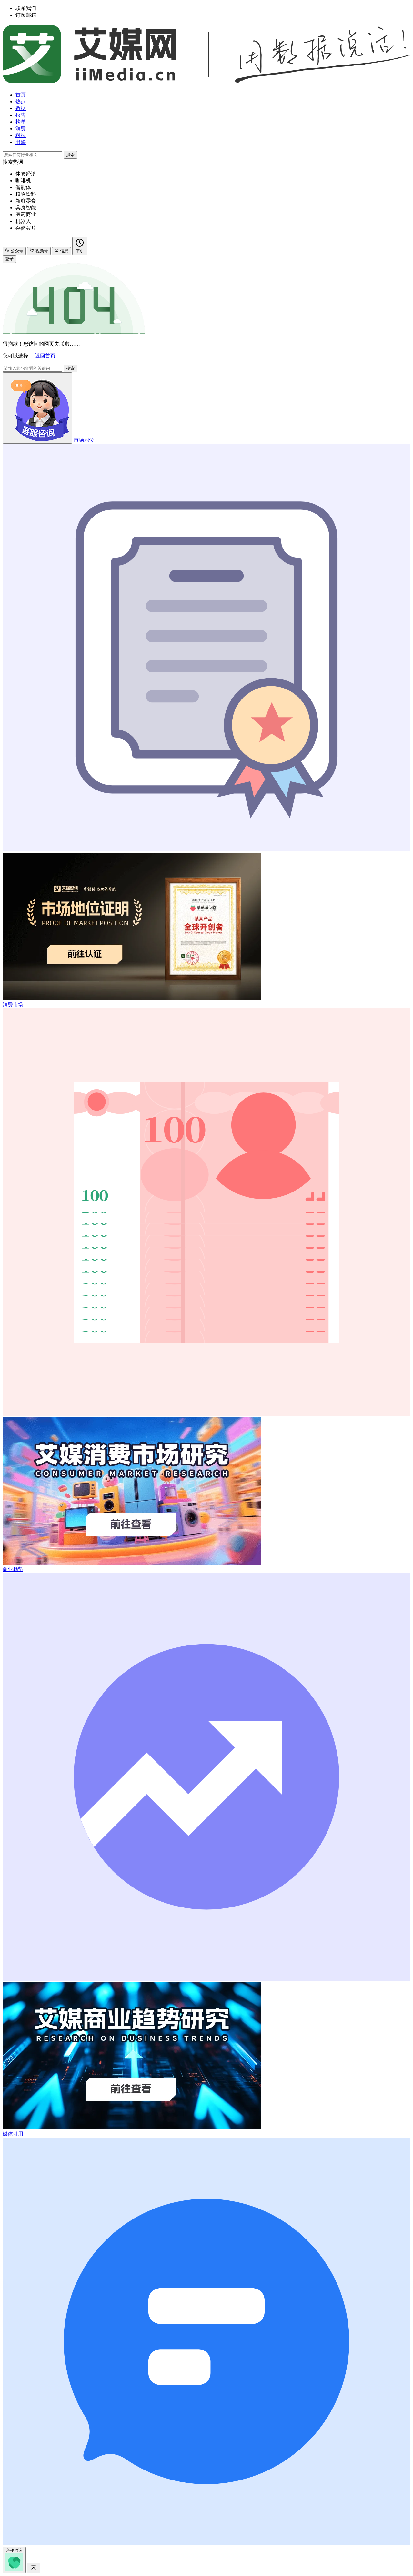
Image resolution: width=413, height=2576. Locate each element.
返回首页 (45, 356)
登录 (9, 259)
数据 (21, 108)
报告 (21, 115)
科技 (21, 135)
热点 (21, 101)
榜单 (21, 122)
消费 (21, 129)
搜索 (70, 155)
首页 (21, 95)
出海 (21, 142)
